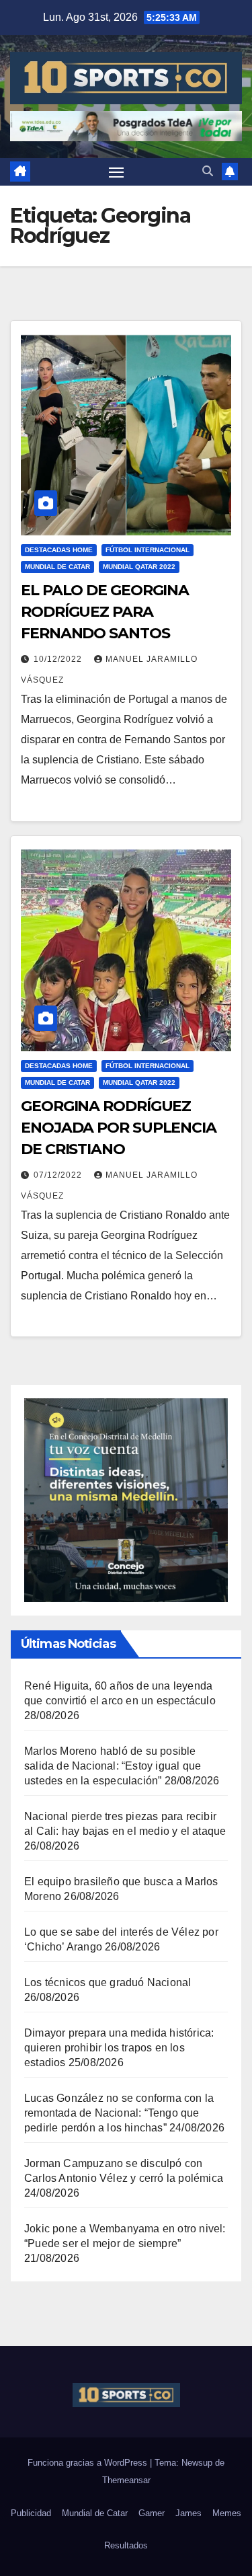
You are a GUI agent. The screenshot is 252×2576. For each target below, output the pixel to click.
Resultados (126, 2545)
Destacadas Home (59, 550)
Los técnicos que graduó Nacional (108, 1982)
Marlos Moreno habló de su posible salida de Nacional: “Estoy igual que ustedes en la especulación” (113, 1766)
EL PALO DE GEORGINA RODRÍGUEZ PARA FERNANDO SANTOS (105, 612)
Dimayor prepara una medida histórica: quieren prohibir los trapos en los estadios (119, 2048)
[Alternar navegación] (116, 172)
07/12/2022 (59, 1175)
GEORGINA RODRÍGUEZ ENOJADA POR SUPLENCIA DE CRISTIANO (119, 1128)
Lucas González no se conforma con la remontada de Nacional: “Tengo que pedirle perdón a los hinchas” (119, 2113)
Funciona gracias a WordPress (89, 2463)
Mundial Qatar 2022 (139, 567)
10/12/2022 (59, 659)
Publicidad (31, 2513)
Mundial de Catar (57, 567)
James (188, 2513)
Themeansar (126, 2480)
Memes (227, 2513)
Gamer (152, 2513)
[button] (208, 171)
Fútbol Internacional (148, 550)
